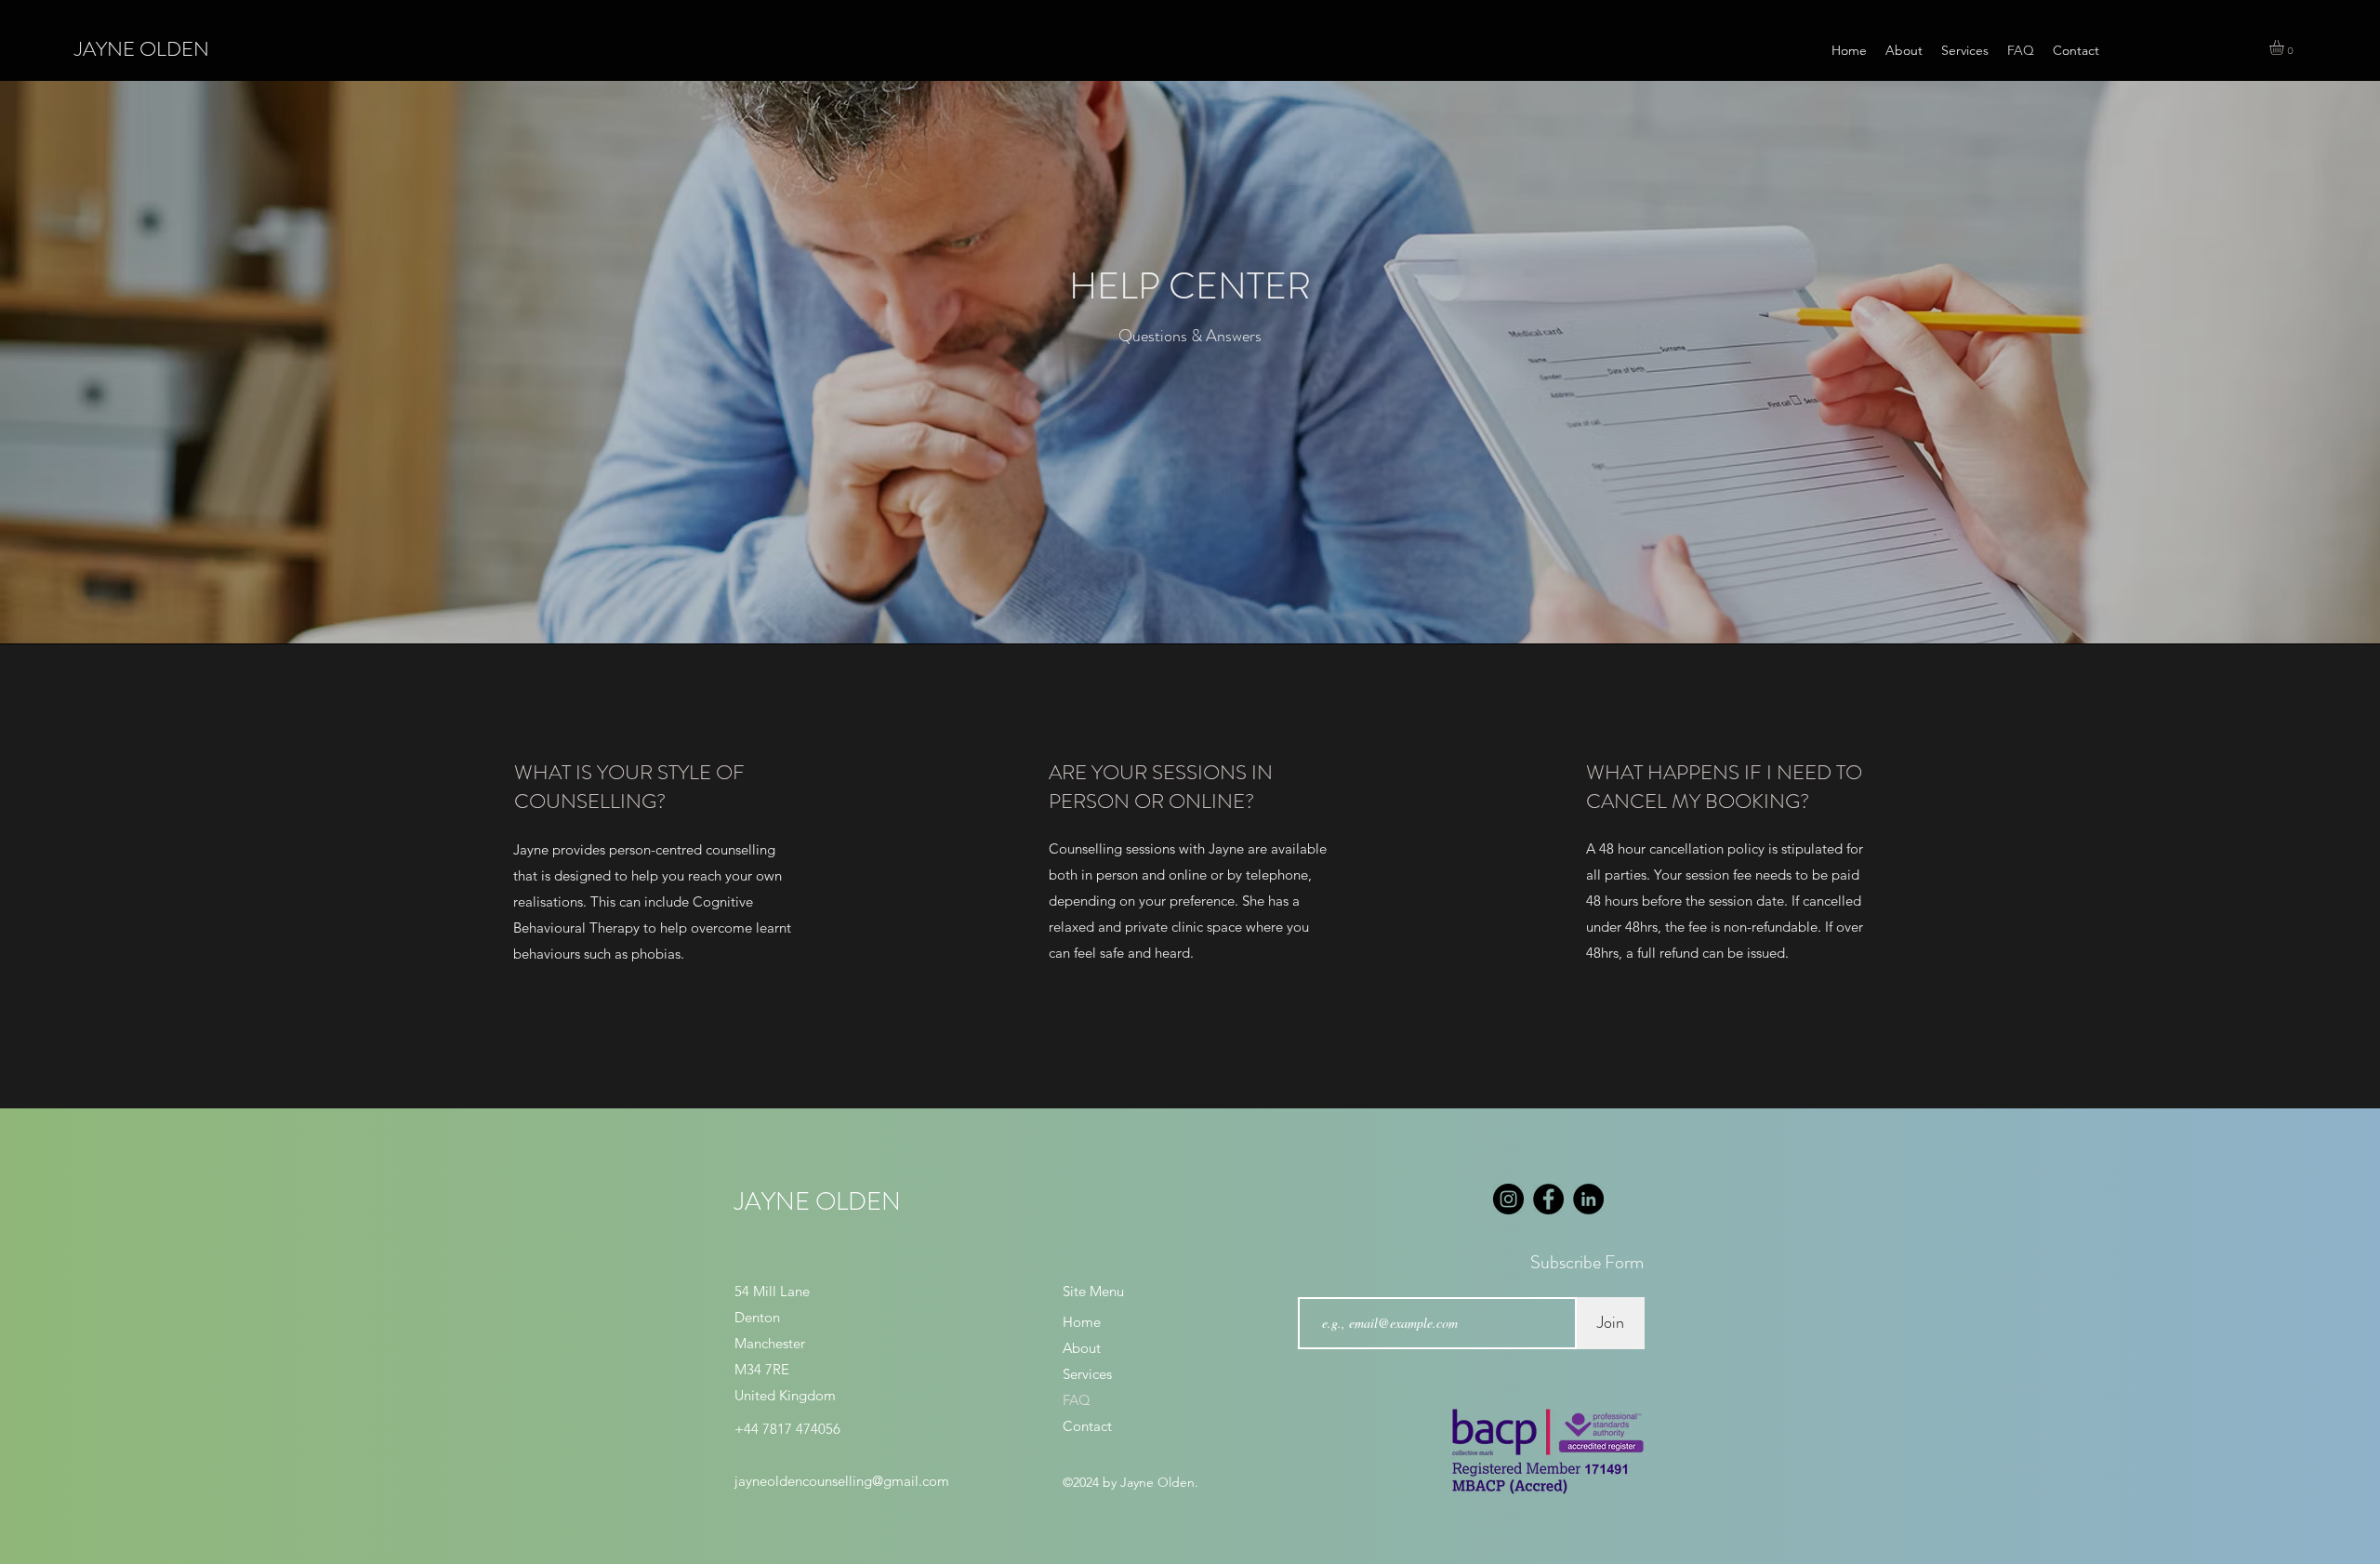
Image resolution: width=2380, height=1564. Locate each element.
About (1082, 1348)
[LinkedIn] (1588, 1199)
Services (1087, 1374)
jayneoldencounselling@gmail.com (842, 1481)
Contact (1087, 1426)
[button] (2285, 47)
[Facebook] (1548, 1199)
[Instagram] (1508, 1199)
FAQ (1077, 1400)
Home (1082, 1322)
